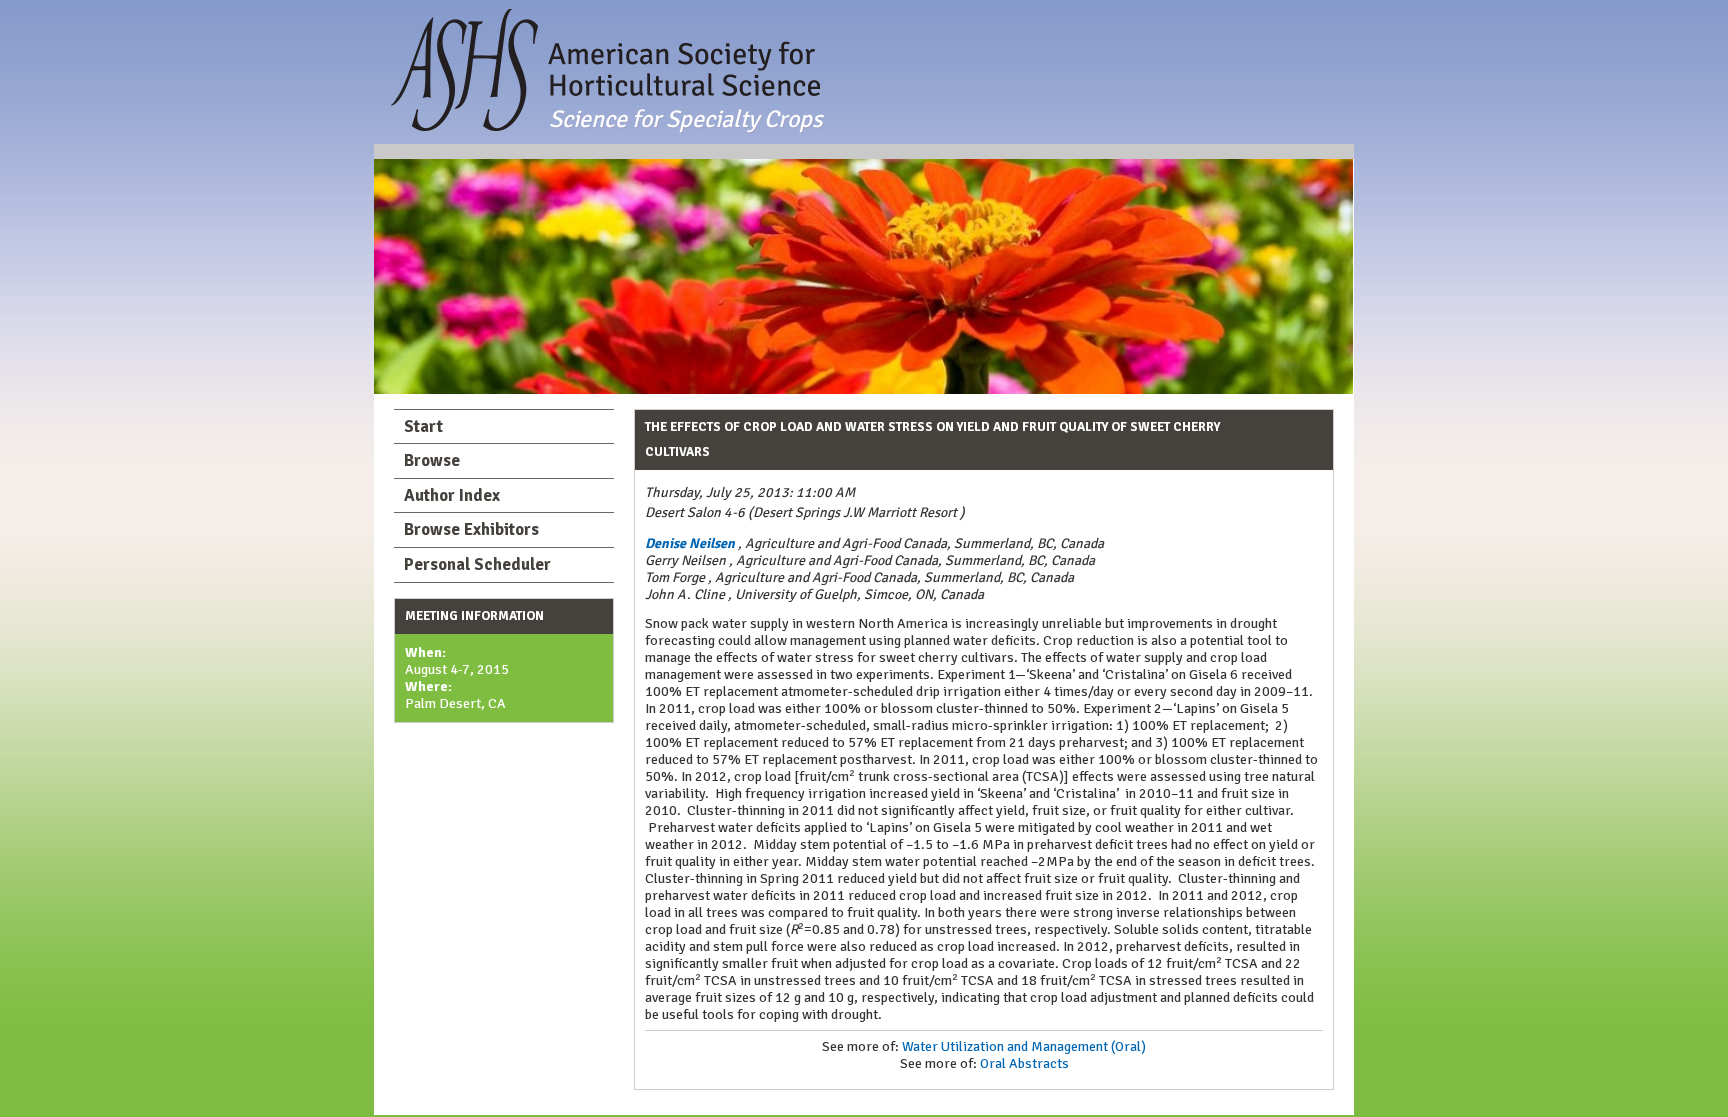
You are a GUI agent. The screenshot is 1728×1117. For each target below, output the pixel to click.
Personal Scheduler (477, 564)
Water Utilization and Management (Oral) (1024, 1046)
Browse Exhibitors (471, 529)
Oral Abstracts (1024, 1063)
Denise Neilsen (690, 543)
